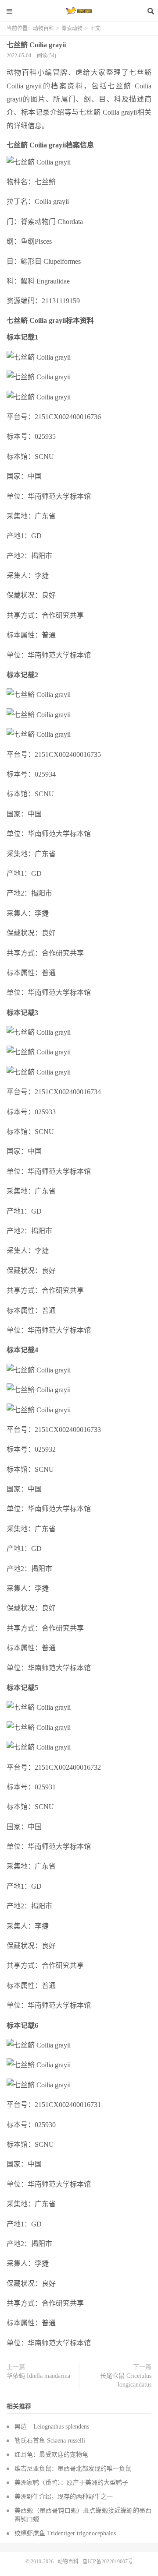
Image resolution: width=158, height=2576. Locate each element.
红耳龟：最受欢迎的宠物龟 (51, 2455)
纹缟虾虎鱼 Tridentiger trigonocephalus (65, 2533)
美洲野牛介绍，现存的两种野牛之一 (64, 2497)
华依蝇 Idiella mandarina (38, 2376)
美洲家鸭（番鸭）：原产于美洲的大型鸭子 (71, 2483)
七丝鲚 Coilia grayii (36, 45)
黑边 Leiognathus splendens (52, 2427)
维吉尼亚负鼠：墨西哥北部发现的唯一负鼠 (73, 2469)
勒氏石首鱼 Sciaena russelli (50, 2441)
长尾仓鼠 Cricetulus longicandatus (126, 2380)
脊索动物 (72, 28)
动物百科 (79, 11)
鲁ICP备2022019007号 (108, 2562)
